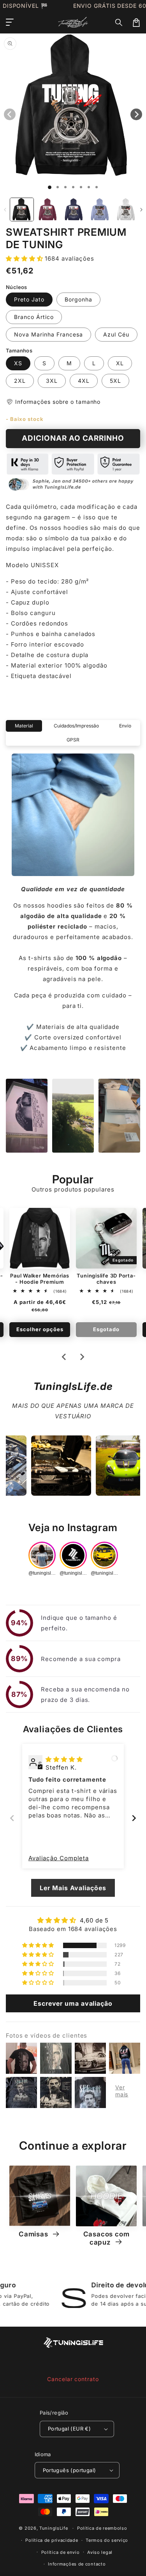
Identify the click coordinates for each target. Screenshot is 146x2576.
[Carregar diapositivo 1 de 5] (81, 187)
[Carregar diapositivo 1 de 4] (73, 187)
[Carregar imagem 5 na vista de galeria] (126, 210)
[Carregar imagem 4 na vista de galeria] (100, 210)
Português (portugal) (69, 2470)
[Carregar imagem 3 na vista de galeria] (74, 210)
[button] (119, 23)
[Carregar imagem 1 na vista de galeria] (22, 210)
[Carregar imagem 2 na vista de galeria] (48, 210)
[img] (64, 1759)
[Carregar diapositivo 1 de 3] (65, 187)
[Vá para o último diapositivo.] (64, 1357)
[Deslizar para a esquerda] (5, 210)
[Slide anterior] (12, 1818)
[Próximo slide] (82, 1357)
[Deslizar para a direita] (141, 210)
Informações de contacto (77, 2564)
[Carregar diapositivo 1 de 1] (50, 187)
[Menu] (10, 23)
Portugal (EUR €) (69, 2429)
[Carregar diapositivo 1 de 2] (58, 187)
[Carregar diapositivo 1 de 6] (89, 187)
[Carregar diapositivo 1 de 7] (97, 187)
